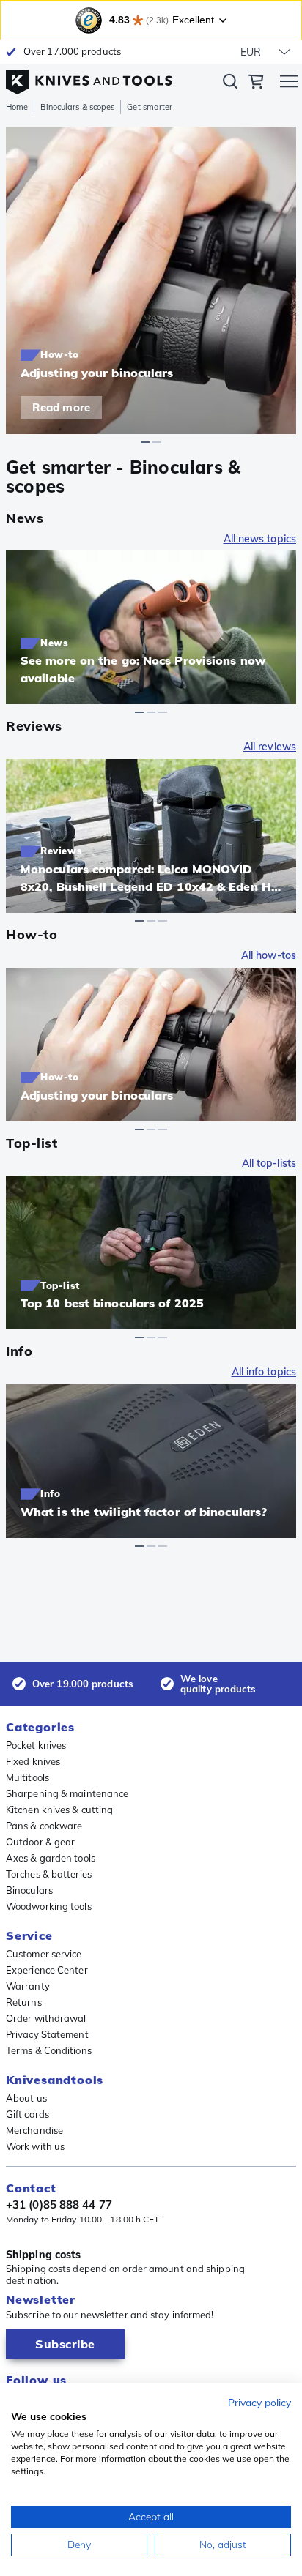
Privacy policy (259, 2402)
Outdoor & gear (40, 1842)
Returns (24, 2002)
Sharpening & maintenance (67, 1793)
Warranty (28, 1986)
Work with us (35, 2146)
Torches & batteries (49, 1874)
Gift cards (27, 2114)
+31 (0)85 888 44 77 (59, 2205)
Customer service (44, 1954)
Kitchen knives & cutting (59, 1810)
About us (26, 2098)
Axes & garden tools (51, 1858)
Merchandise (34, 2130)
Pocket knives (36, 1745)
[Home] (89, 78)
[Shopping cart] (256, 83)
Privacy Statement (47, 2034)
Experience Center (47, 1970)
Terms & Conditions (49, 2050)
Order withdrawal (46, 2018)
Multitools (27, 1777)
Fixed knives (33, 1761)
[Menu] (289, 83)
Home (17, 107)
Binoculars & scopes (77, 107)
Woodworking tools (49, 1906)
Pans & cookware (44, 1826)
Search (230, 84)
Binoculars (29, 1890)
